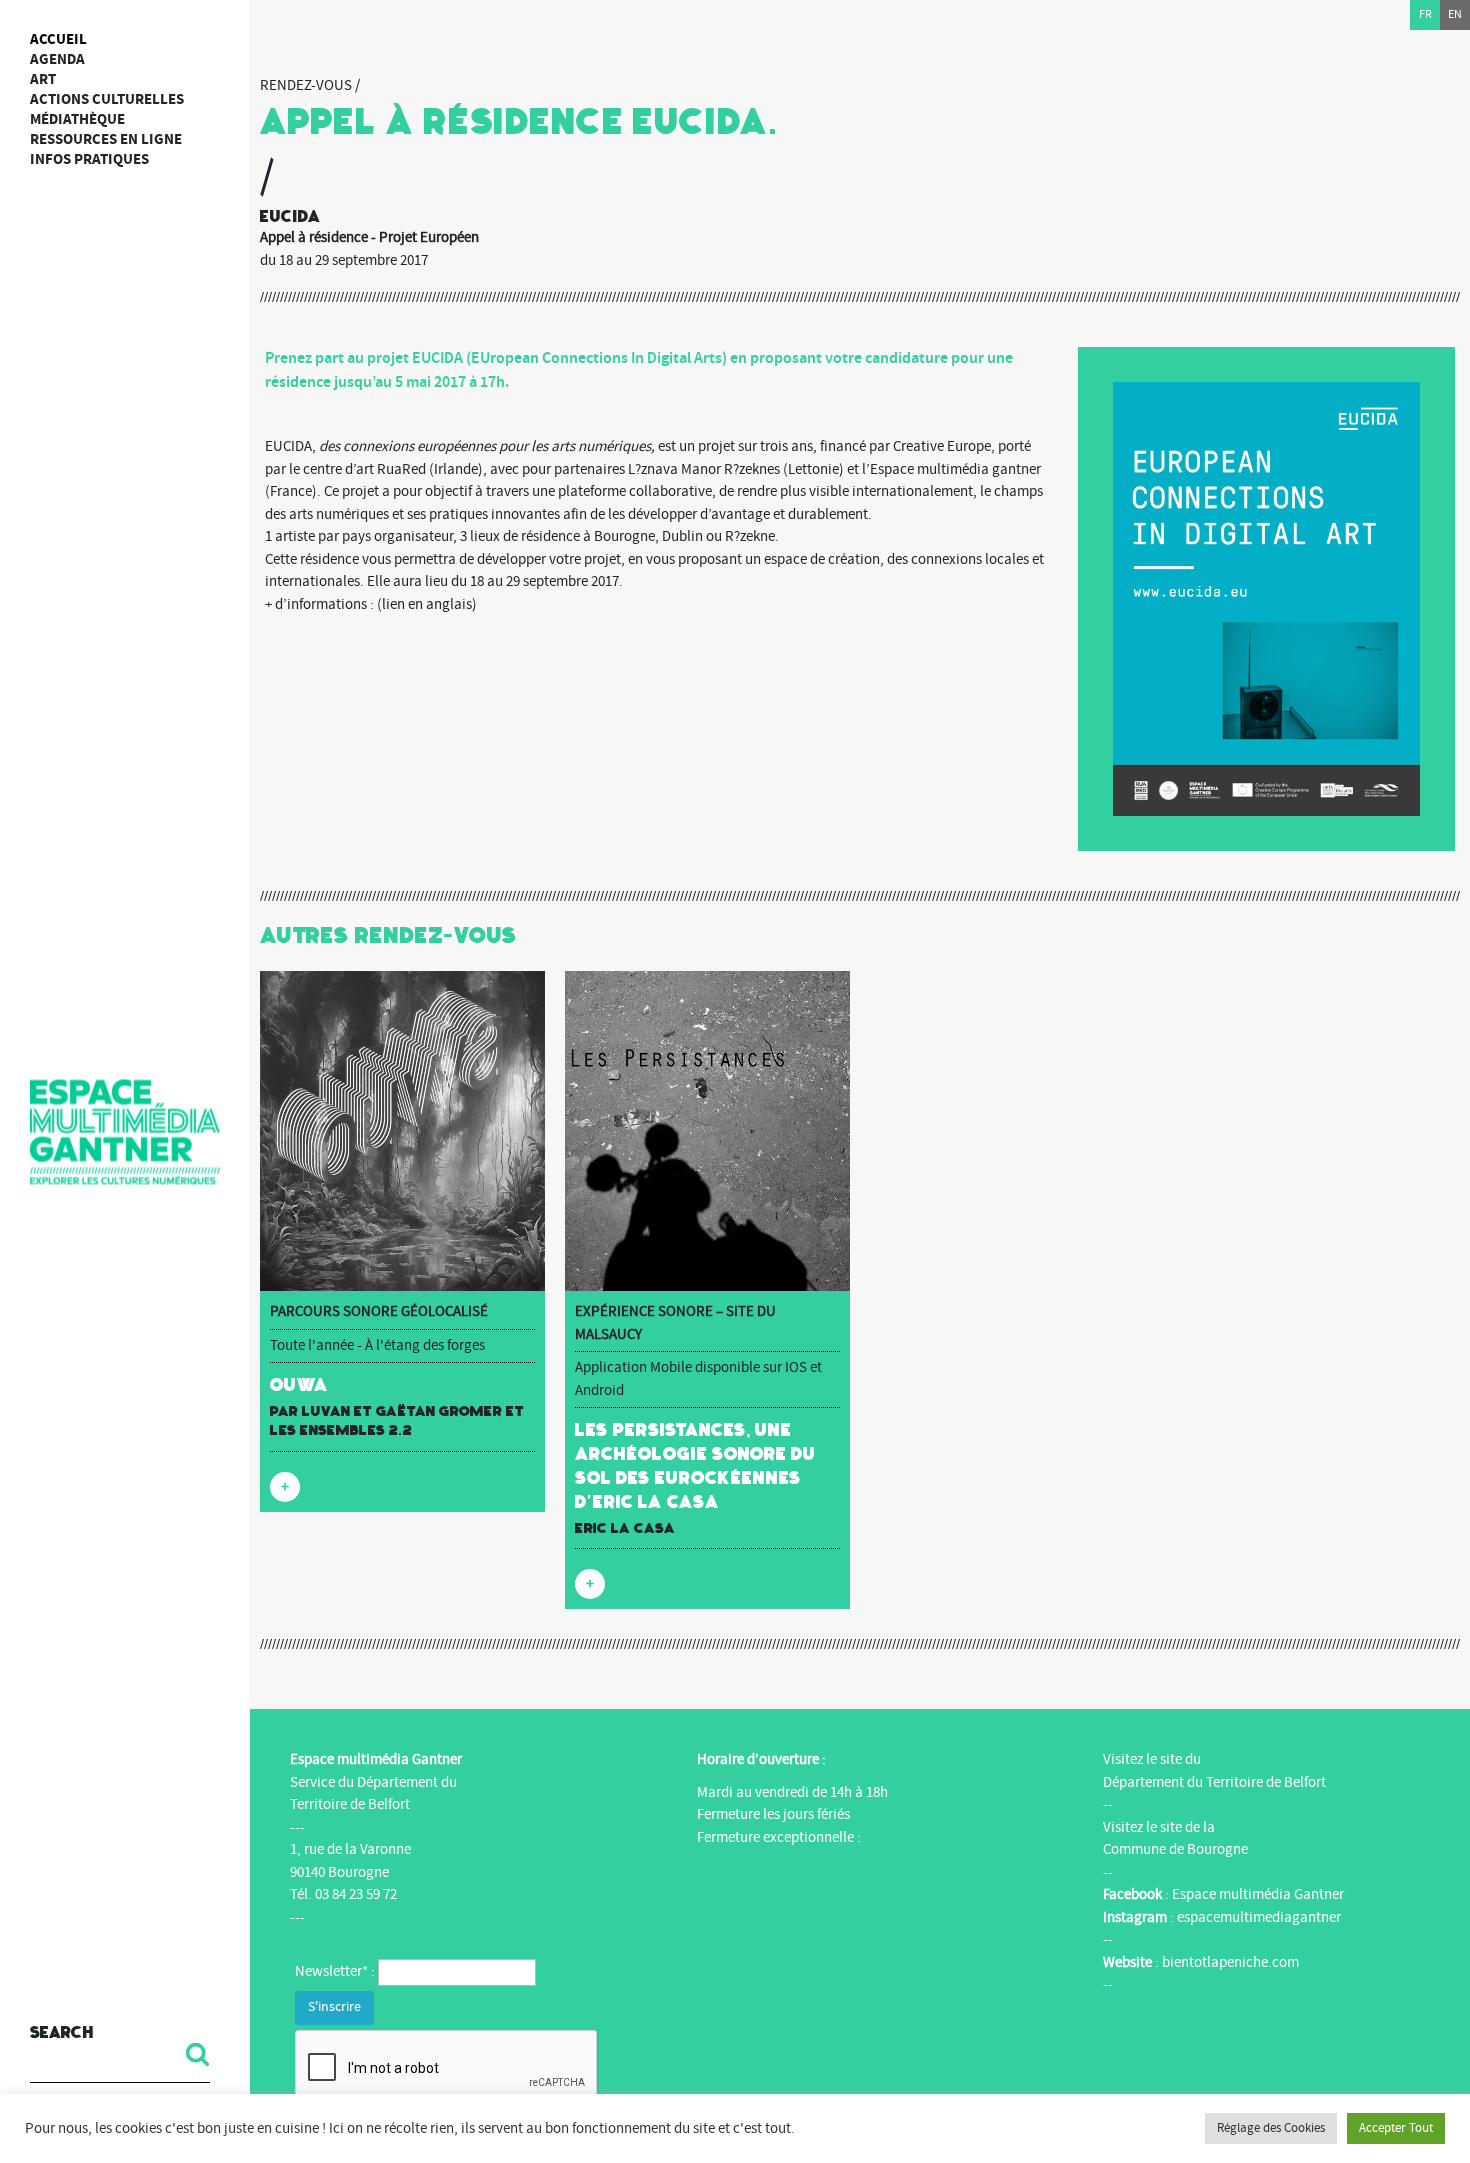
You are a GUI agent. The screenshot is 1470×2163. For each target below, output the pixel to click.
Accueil (58, 39)
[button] (190, 2054)
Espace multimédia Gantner (1258, 1894)
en (1455, 14)
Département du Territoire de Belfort (1214, 1782)
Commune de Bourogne (1175, 1849)
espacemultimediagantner (1259, 1917)
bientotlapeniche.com (1230, 1962)
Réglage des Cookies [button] (1271, 2128)
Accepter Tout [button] (1396, 2128)
